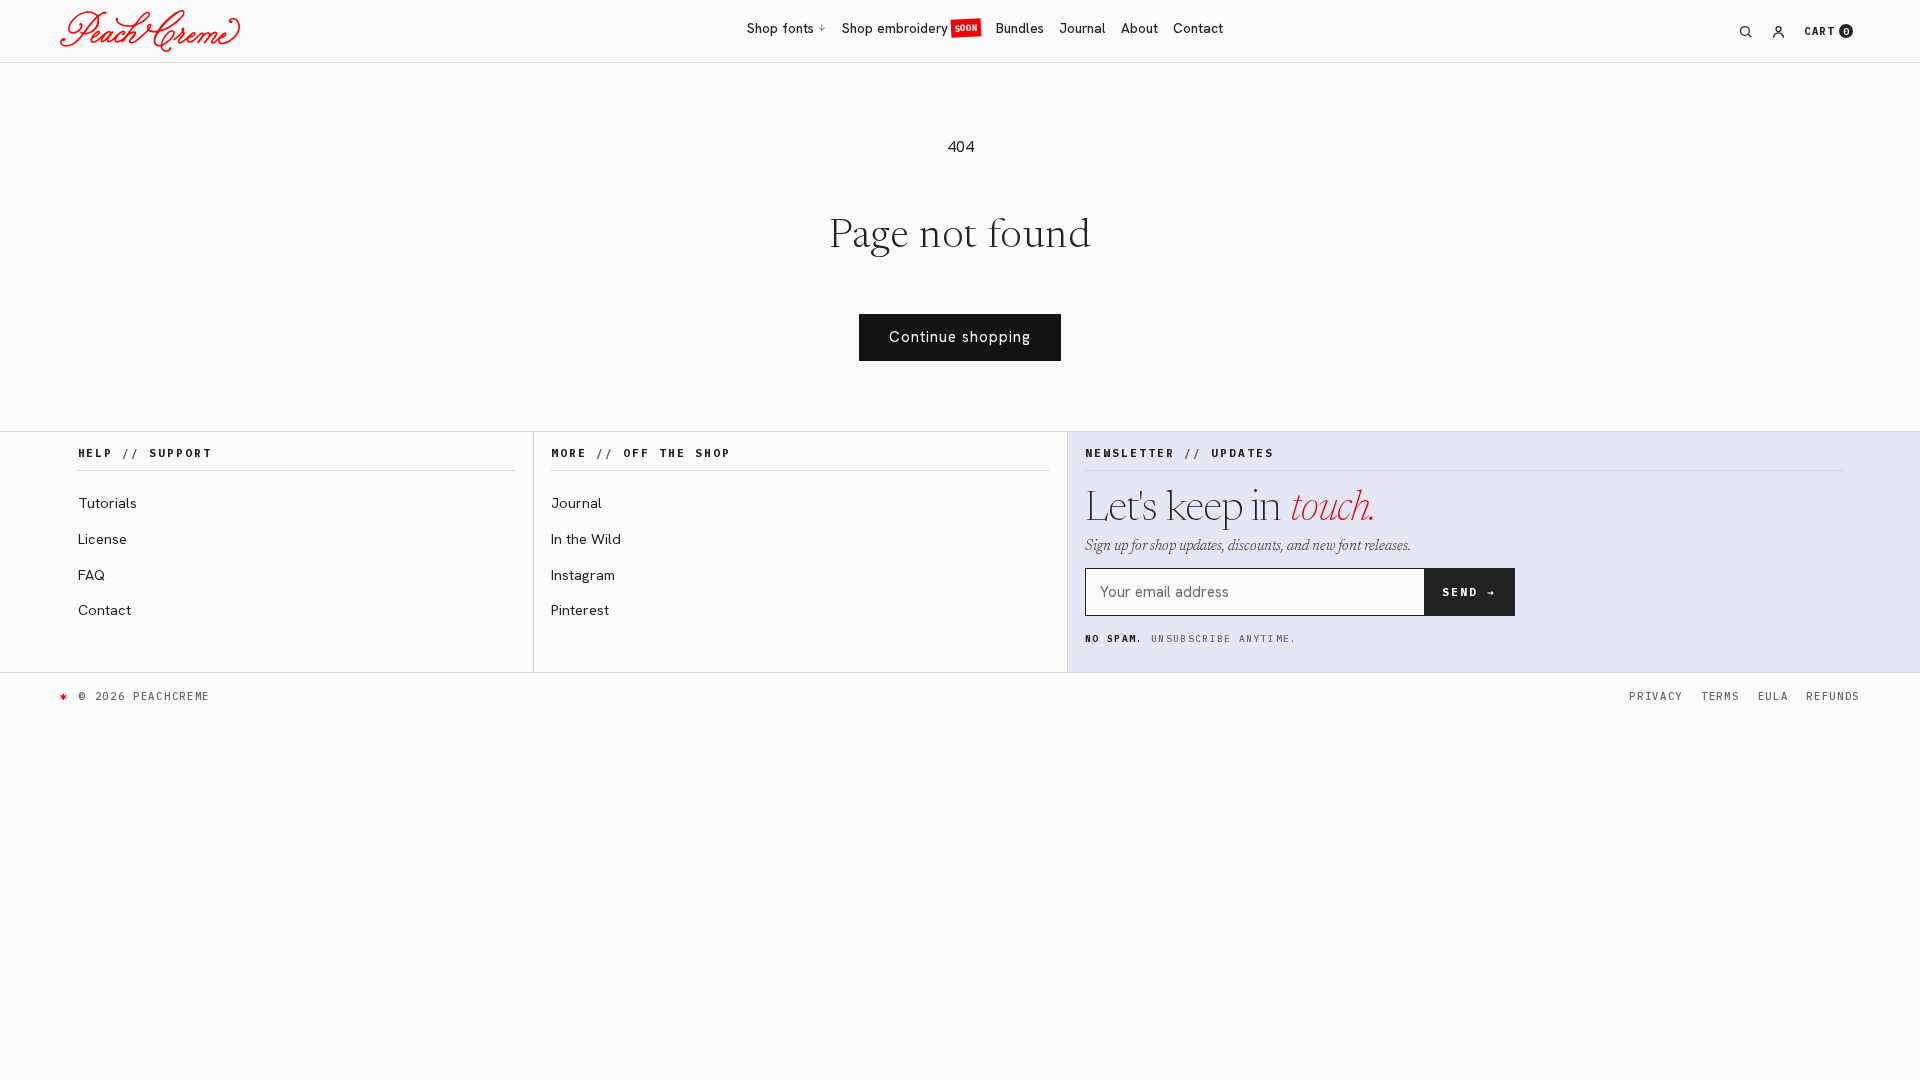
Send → (1469, 592)
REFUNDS (1833, 696)
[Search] (1746, 31)
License (102, 538)
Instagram (583, 574)
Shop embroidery (910, 28)
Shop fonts (787, 28)
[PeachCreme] (150, 31)
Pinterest (580, 609)
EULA (1773, 696)
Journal (1082, 28)
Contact (1198, 28)
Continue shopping (960, 337)
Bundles (1020, 28)
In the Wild (586, 538)
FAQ (91, 574)
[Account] (1779, 31)
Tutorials (107, 502)
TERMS (1720, 696)
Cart (1826, 31)
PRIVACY (1656, 696)
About (1139, 28)
